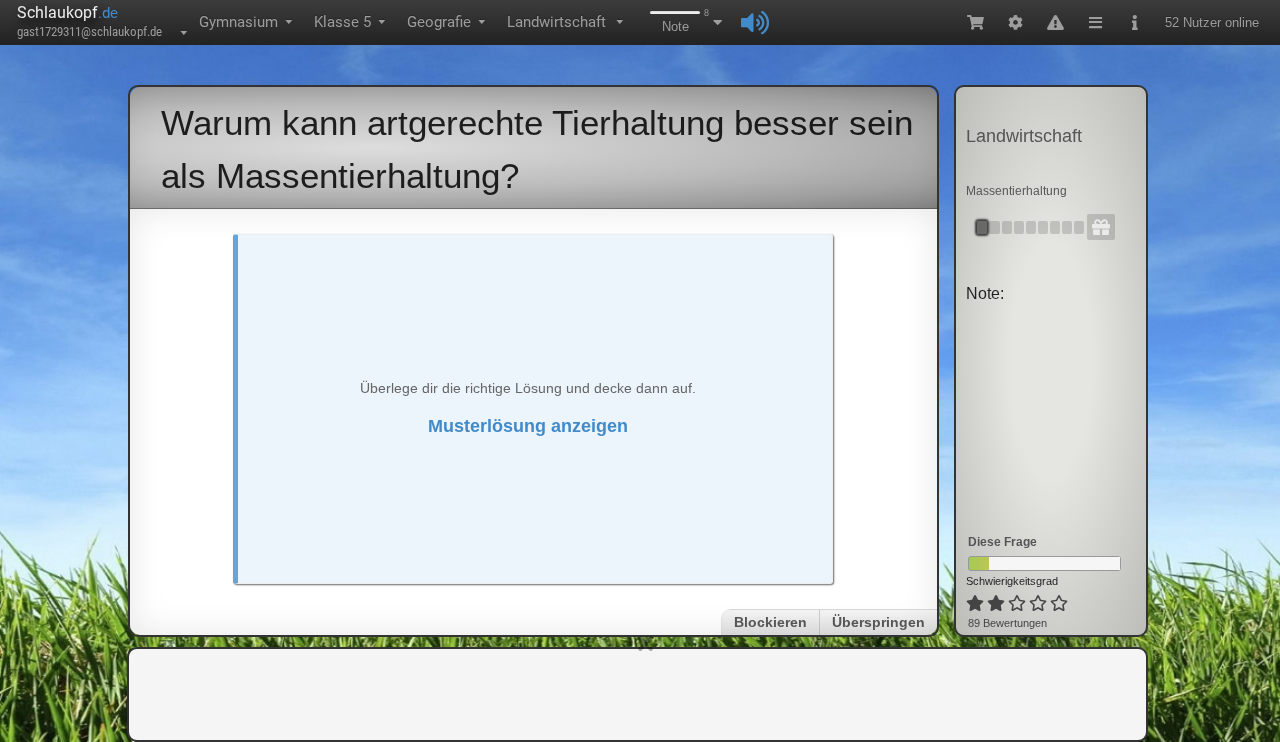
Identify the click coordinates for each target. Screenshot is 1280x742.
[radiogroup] (1018, 604)
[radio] (975, 604)
